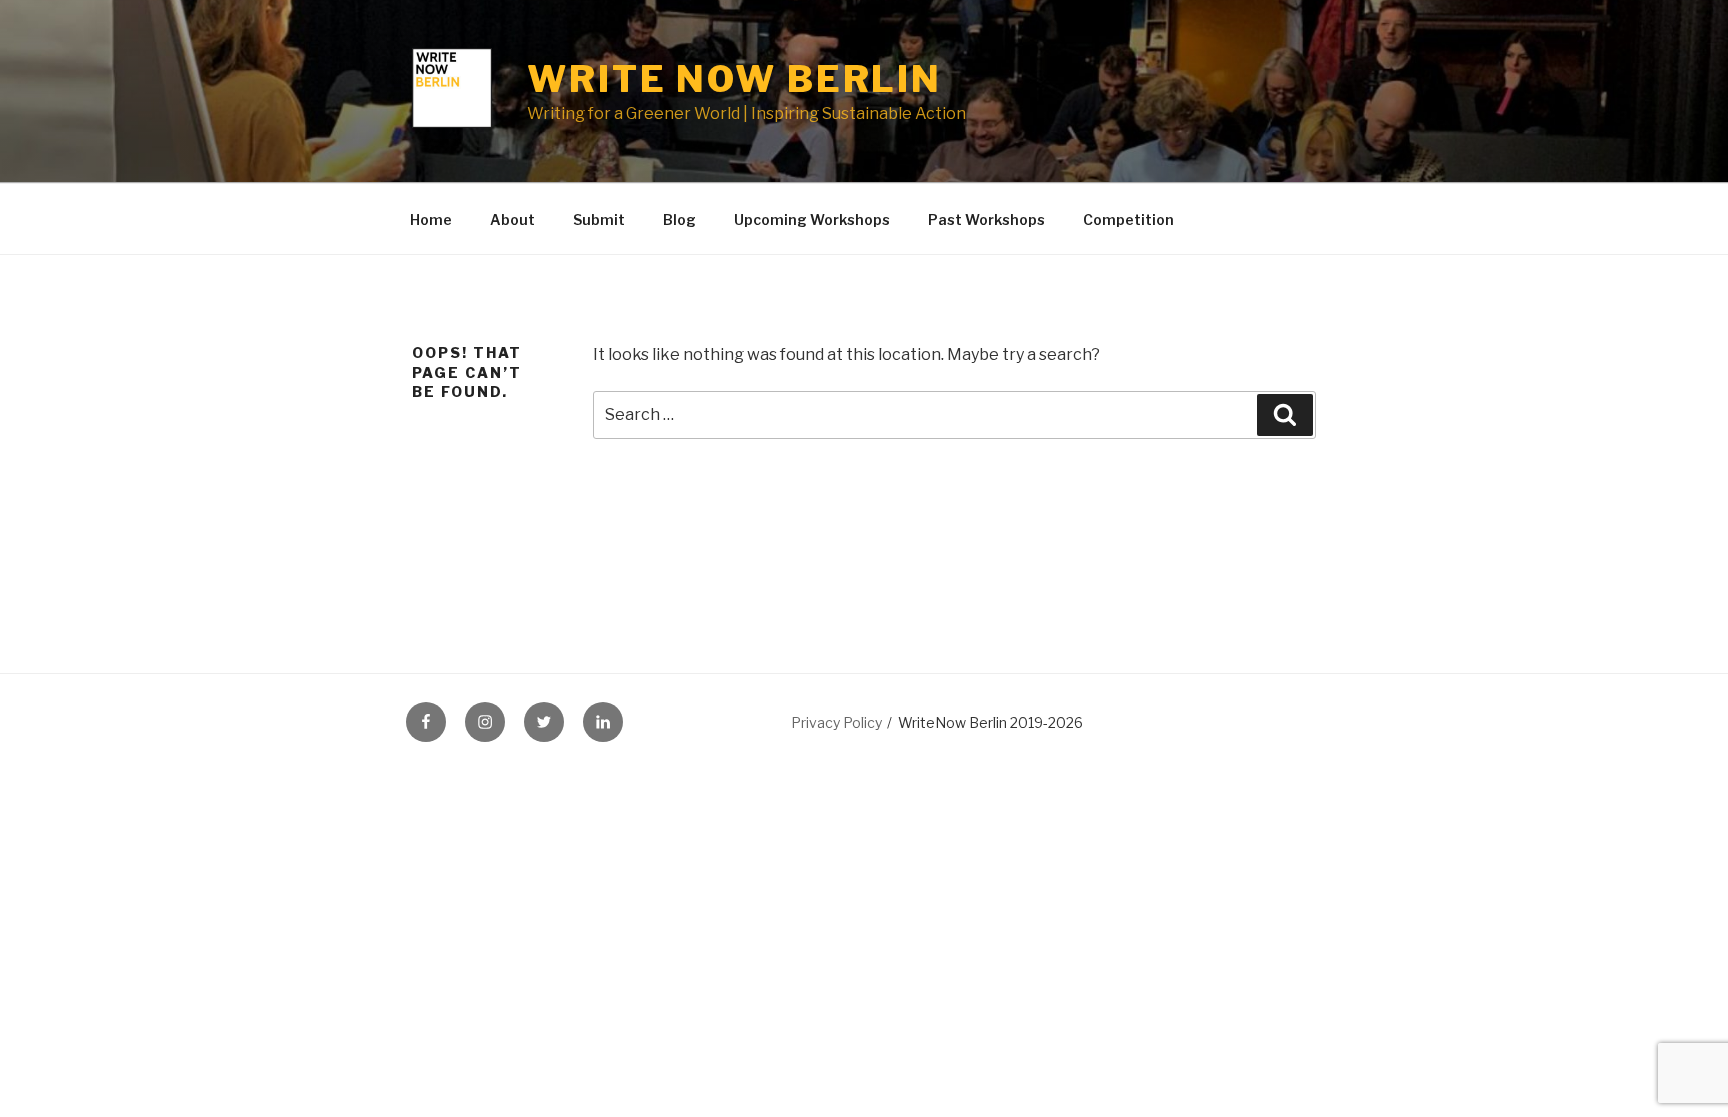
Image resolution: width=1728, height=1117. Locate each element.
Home (431, 219)
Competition (1128, 219)
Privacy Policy (836, 722)
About (512, 219)
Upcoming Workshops (812, 219)
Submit (599, 219)
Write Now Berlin (734, 79)
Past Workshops (986, 219)
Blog (679, 219)
